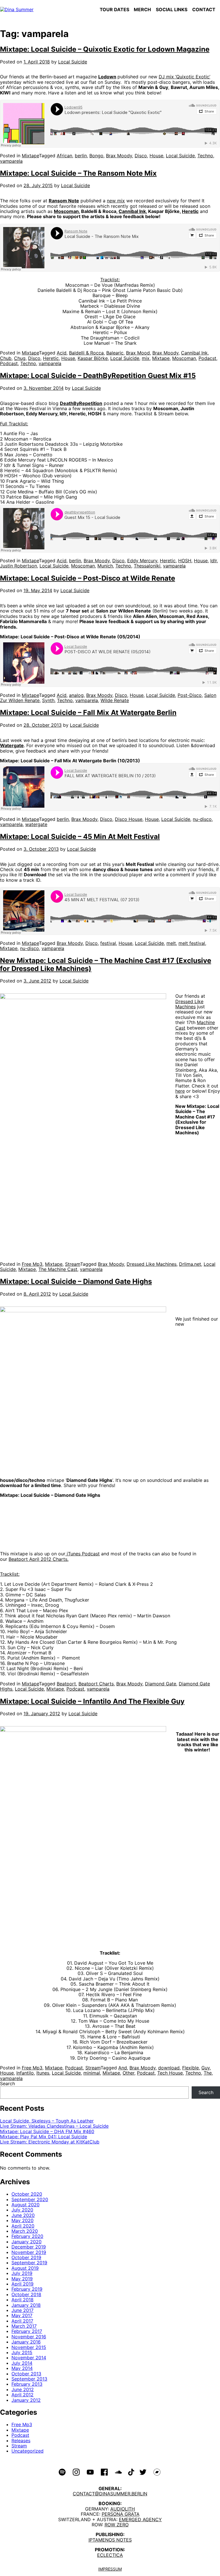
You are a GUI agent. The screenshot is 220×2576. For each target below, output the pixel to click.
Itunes (43, 2073)
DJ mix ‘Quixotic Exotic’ (184, 77)
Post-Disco (190, 695)
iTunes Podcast (83, 1554)
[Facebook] (104, 2472)
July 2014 (22, 2363)
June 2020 (23, 2215)
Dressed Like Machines (189, 1004)
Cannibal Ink (132, 211)
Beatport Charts (96, 1684)
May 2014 (22, 2368)
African (64, 156)
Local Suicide (73, 62)
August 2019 (25, 2268)
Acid (62, 353)
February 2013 (27, 2384)
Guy (206, 2068)
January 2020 (26, 2242)
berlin (81, 156)
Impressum (110, 2569)
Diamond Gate (161, 1684)
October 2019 (26, 2257)
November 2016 (29, 2337)
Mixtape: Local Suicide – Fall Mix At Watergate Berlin (88, 713)
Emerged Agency (140, 2519)
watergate (36, 824)
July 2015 (22, 2352)
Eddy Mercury (142, 561)
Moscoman (66, 211)
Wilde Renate (115, 700)
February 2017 (27, 2331)
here (180, 1091)
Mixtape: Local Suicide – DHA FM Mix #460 (47, 2131)
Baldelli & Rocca (86, 353)
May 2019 (22, 2279)
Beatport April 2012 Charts (38, 1559)
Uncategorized (27, 2451)
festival (108, 943)
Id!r (214, 561)
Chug (20, 358)
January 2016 (26, 2342)
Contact (204, 9)
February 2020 (27, 2236)
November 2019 (29, 2252)
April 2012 (22, 2395)
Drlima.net (190, 1264)
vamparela (11, 161)
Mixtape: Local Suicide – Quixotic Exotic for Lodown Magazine (105, 49)
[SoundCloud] (118, 2472)
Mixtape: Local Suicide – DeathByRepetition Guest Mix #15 (98, 376)
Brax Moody (119, 156)
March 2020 (25, 2231)
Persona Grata (121, 2514)
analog (76, 695)
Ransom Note (64, 201)
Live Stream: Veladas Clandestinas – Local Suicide (54, 2126)
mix (146, 358)
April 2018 (22, 2300)
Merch (142, 9)
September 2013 (29, 2379)
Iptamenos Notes (110, 2540)
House (156, 156)
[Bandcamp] (157, 2472)
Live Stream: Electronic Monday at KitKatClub (50, 2142)
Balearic (115, 353)
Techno (205, 156)
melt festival (192, 943)
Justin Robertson (18, 566)
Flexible (190, 2068)
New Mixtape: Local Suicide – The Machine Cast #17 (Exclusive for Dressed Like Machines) (106, 965)
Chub (6, 358)
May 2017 (22, 2315)
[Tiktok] (131, 2472)
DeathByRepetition (81, 403)
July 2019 (22, 2273)
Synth (48, 700)
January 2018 (26, 2305)
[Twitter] (143, 2472)
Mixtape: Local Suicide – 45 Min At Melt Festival (80, 837)
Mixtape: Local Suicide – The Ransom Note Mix (78, 173)
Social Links (172, 9)
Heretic (190, 211)
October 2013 (26, 2374)
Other (128, 2073)
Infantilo (25, 2073)
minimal (92, 2073)
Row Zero (117, 2525)
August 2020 (25, 2205)
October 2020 (27, 2194)
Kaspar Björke (93, 358)
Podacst (207, 358)
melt (171, 943)
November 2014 (29, 2358)
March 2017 (24, 2326)
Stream (73, 1264)
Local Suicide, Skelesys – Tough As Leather (47, 2121)
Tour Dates (114, 9)
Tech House (170, 2073)
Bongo (96, 156)
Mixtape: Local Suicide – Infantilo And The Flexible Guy (92, 1701)
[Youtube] (90, 2472)
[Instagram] (76, 2472)
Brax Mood (138, 353)
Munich (105, 566)
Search (7, 2083)
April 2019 (22, 2284)
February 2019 (27, 2289)
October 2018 (26, 2294)
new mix (116, 201)
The (208, 2073)
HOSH (185, 561)
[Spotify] (62, 2472)
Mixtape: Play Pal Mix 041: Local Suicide (44, 2137)
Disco (141, 156)
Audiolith (123, 2509)
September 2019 (29, 2263)
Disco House (129, 819)
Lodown (107, 77)
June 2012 (23, 2389)
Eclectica (110, 2555)
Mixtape (30, 156)
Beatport (66, 1684)
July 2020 (22, 2210)
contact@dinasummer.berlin (110, 2494)
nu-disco (202, 819)
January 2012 (26, 2400)
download (169, 2068)
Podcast (9, 363)
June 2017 (22, 2310)
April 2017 (22, 2321)
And (123, 2068)
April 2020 (23, 2226)
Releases (21, 2441)
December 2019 (29, 2247)
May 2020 (22, 2220)
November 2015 (29, 2347)
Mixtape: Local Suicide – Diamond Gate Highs (76, 1281)
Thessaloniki (147, 566)
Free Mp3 (32, 1264)
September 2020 (30, 2199)
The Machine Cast (58, 1269)
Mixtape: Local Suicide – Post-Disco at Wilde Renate (88, 578)
